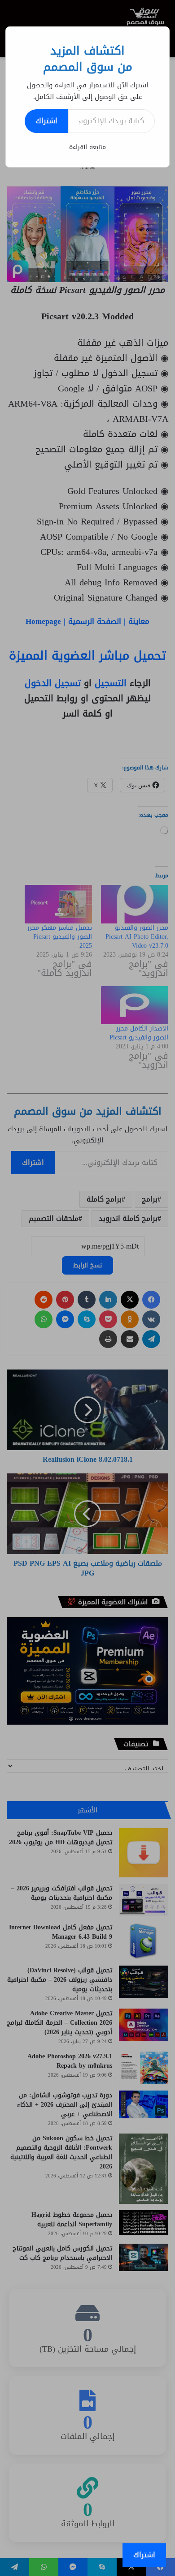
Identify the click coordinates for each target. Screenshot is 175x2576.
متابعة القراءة (87, 147)
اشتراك (46, 121)
